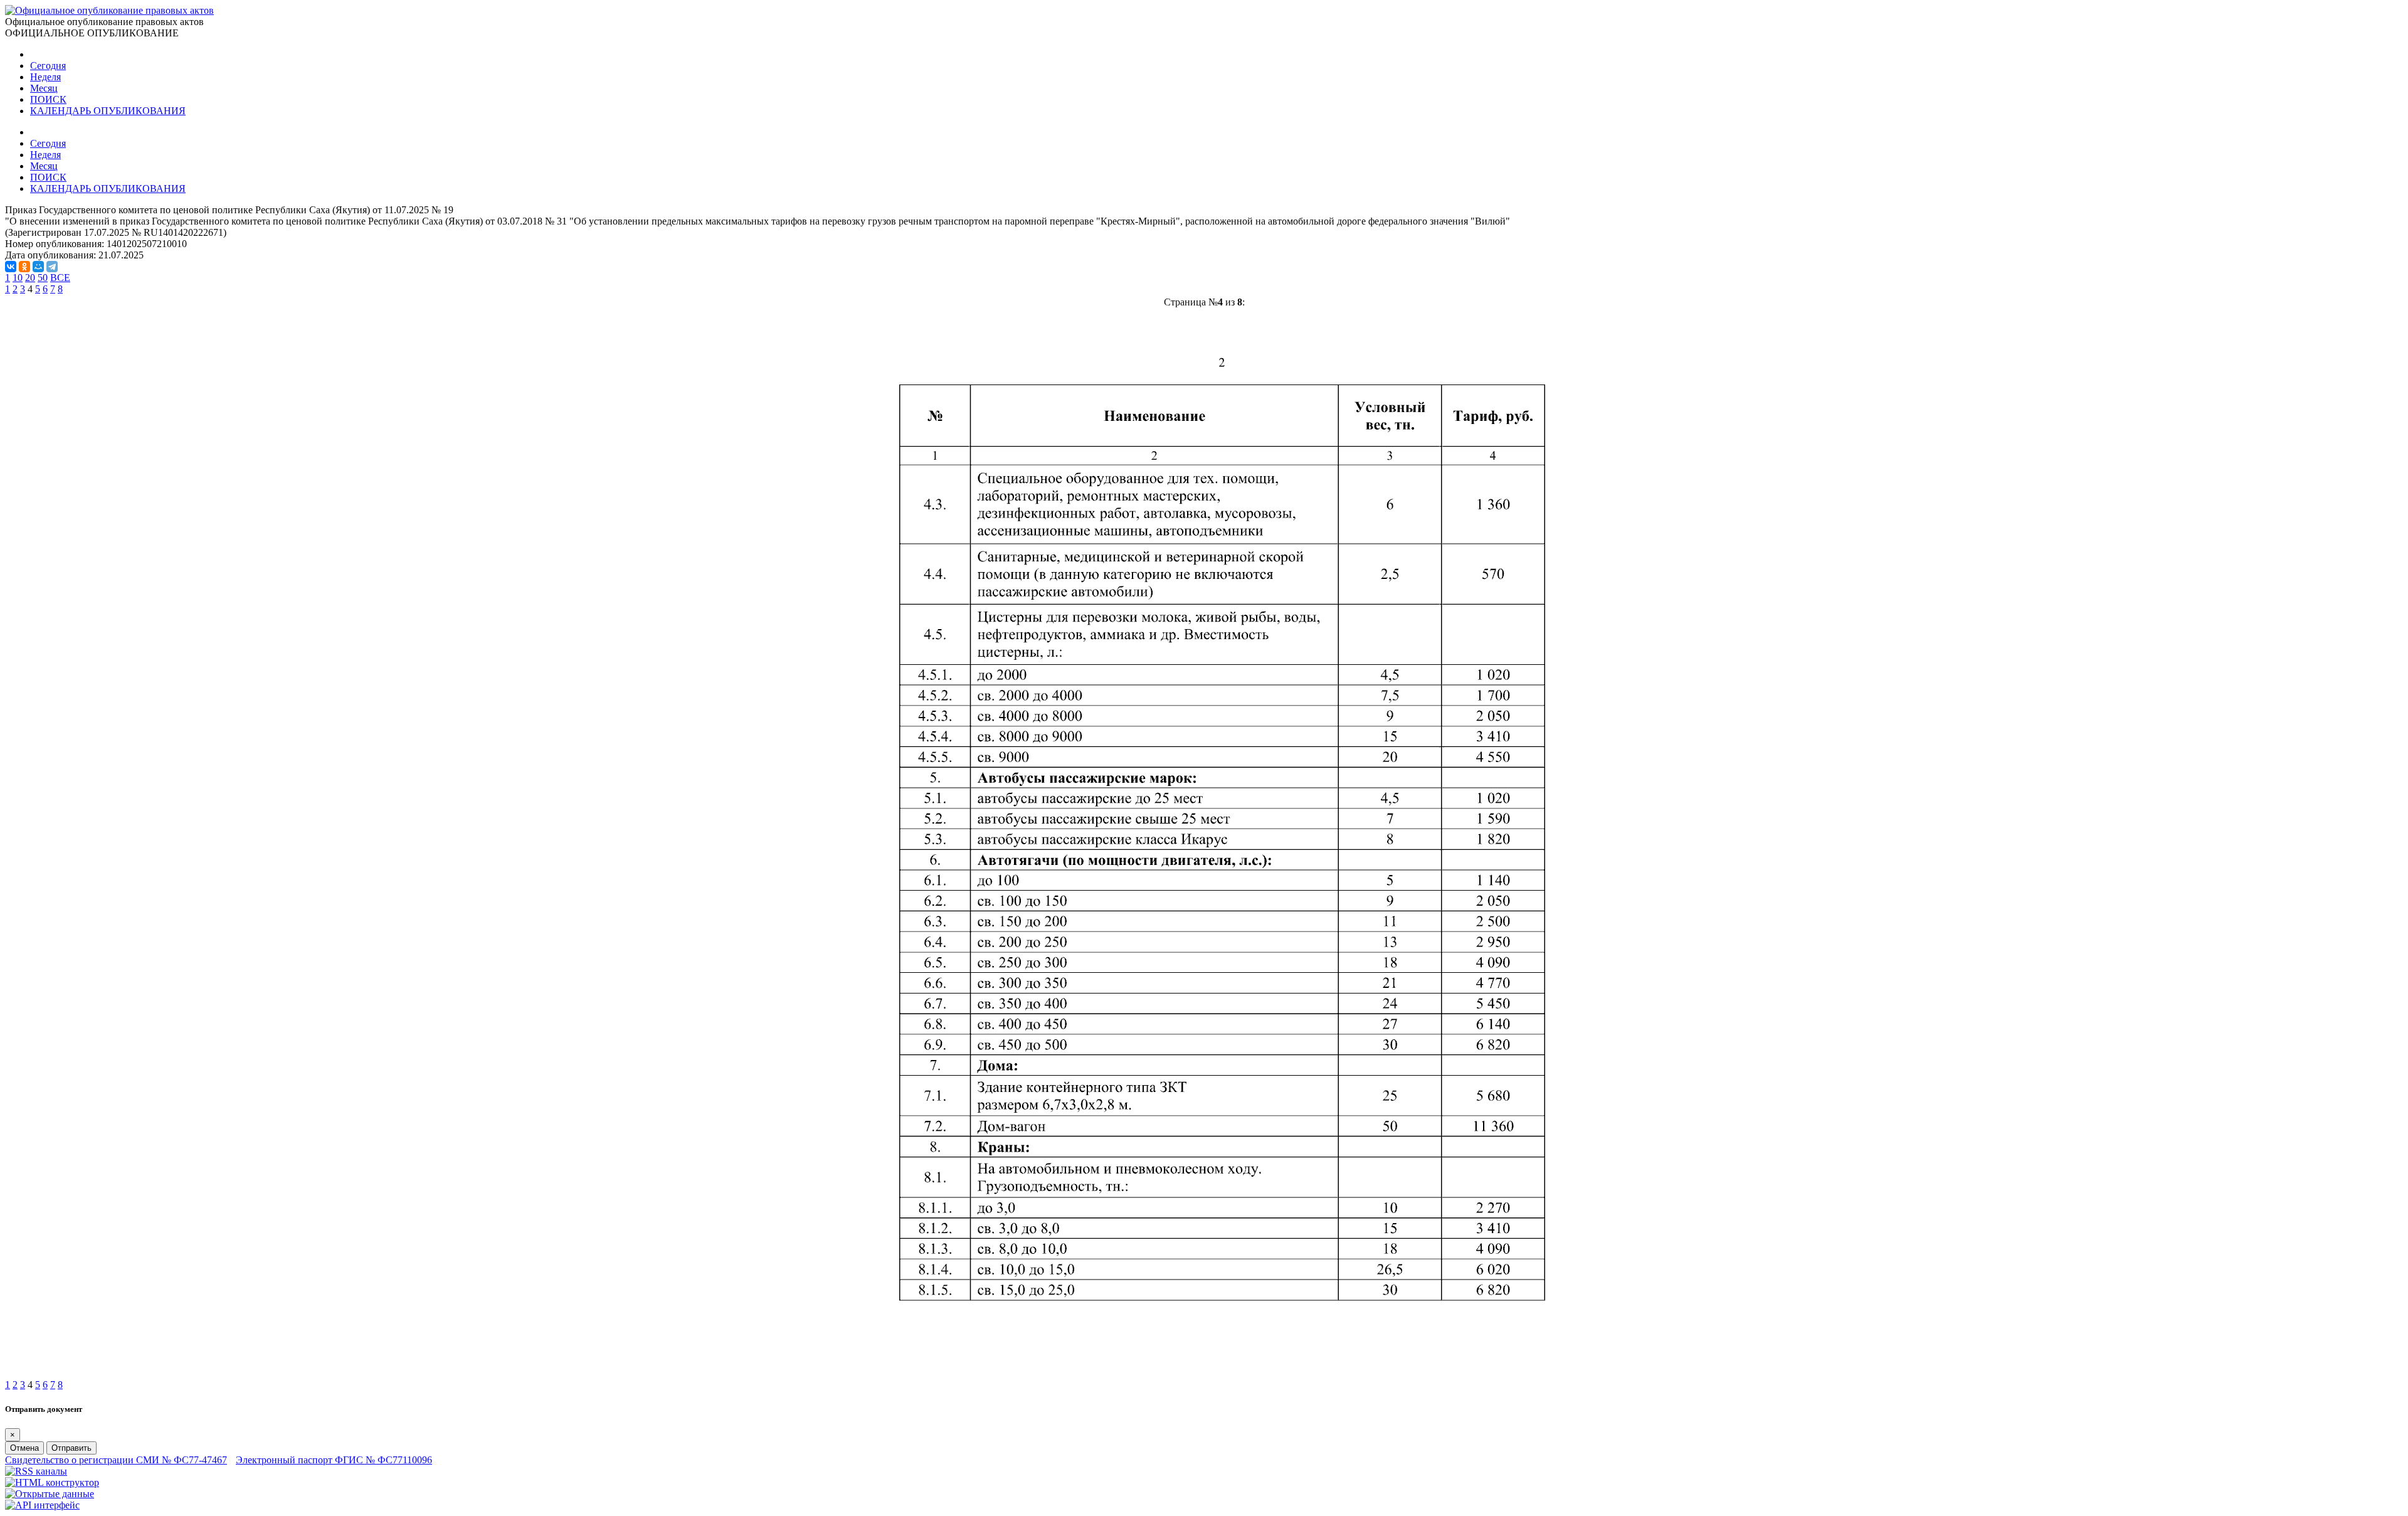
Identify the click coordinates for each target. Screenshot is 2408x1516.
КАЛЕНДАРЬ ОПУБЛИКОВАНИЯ (108, 111)
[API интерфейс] (42, 1505)
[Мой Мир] (38, 267)
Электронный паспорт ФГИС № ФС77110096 (334, 1460)
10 (18, 278)
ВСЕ (60, 278)
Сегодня (48, 66)
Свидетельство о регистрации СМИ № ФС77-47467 (116, 1460)
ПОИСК (48, 99)
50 (43, 278)
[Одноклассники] (24, 267)
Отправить (71, 1448)
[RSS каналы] (36, 1471)
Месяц (44, 88)
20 (30, 278)
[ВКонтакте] (11, 267)
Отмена (24, 1448)
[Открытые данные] (50, 1494)
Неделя (45, 77)
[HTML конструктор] (52, 1482)
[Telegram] (52, 267)
